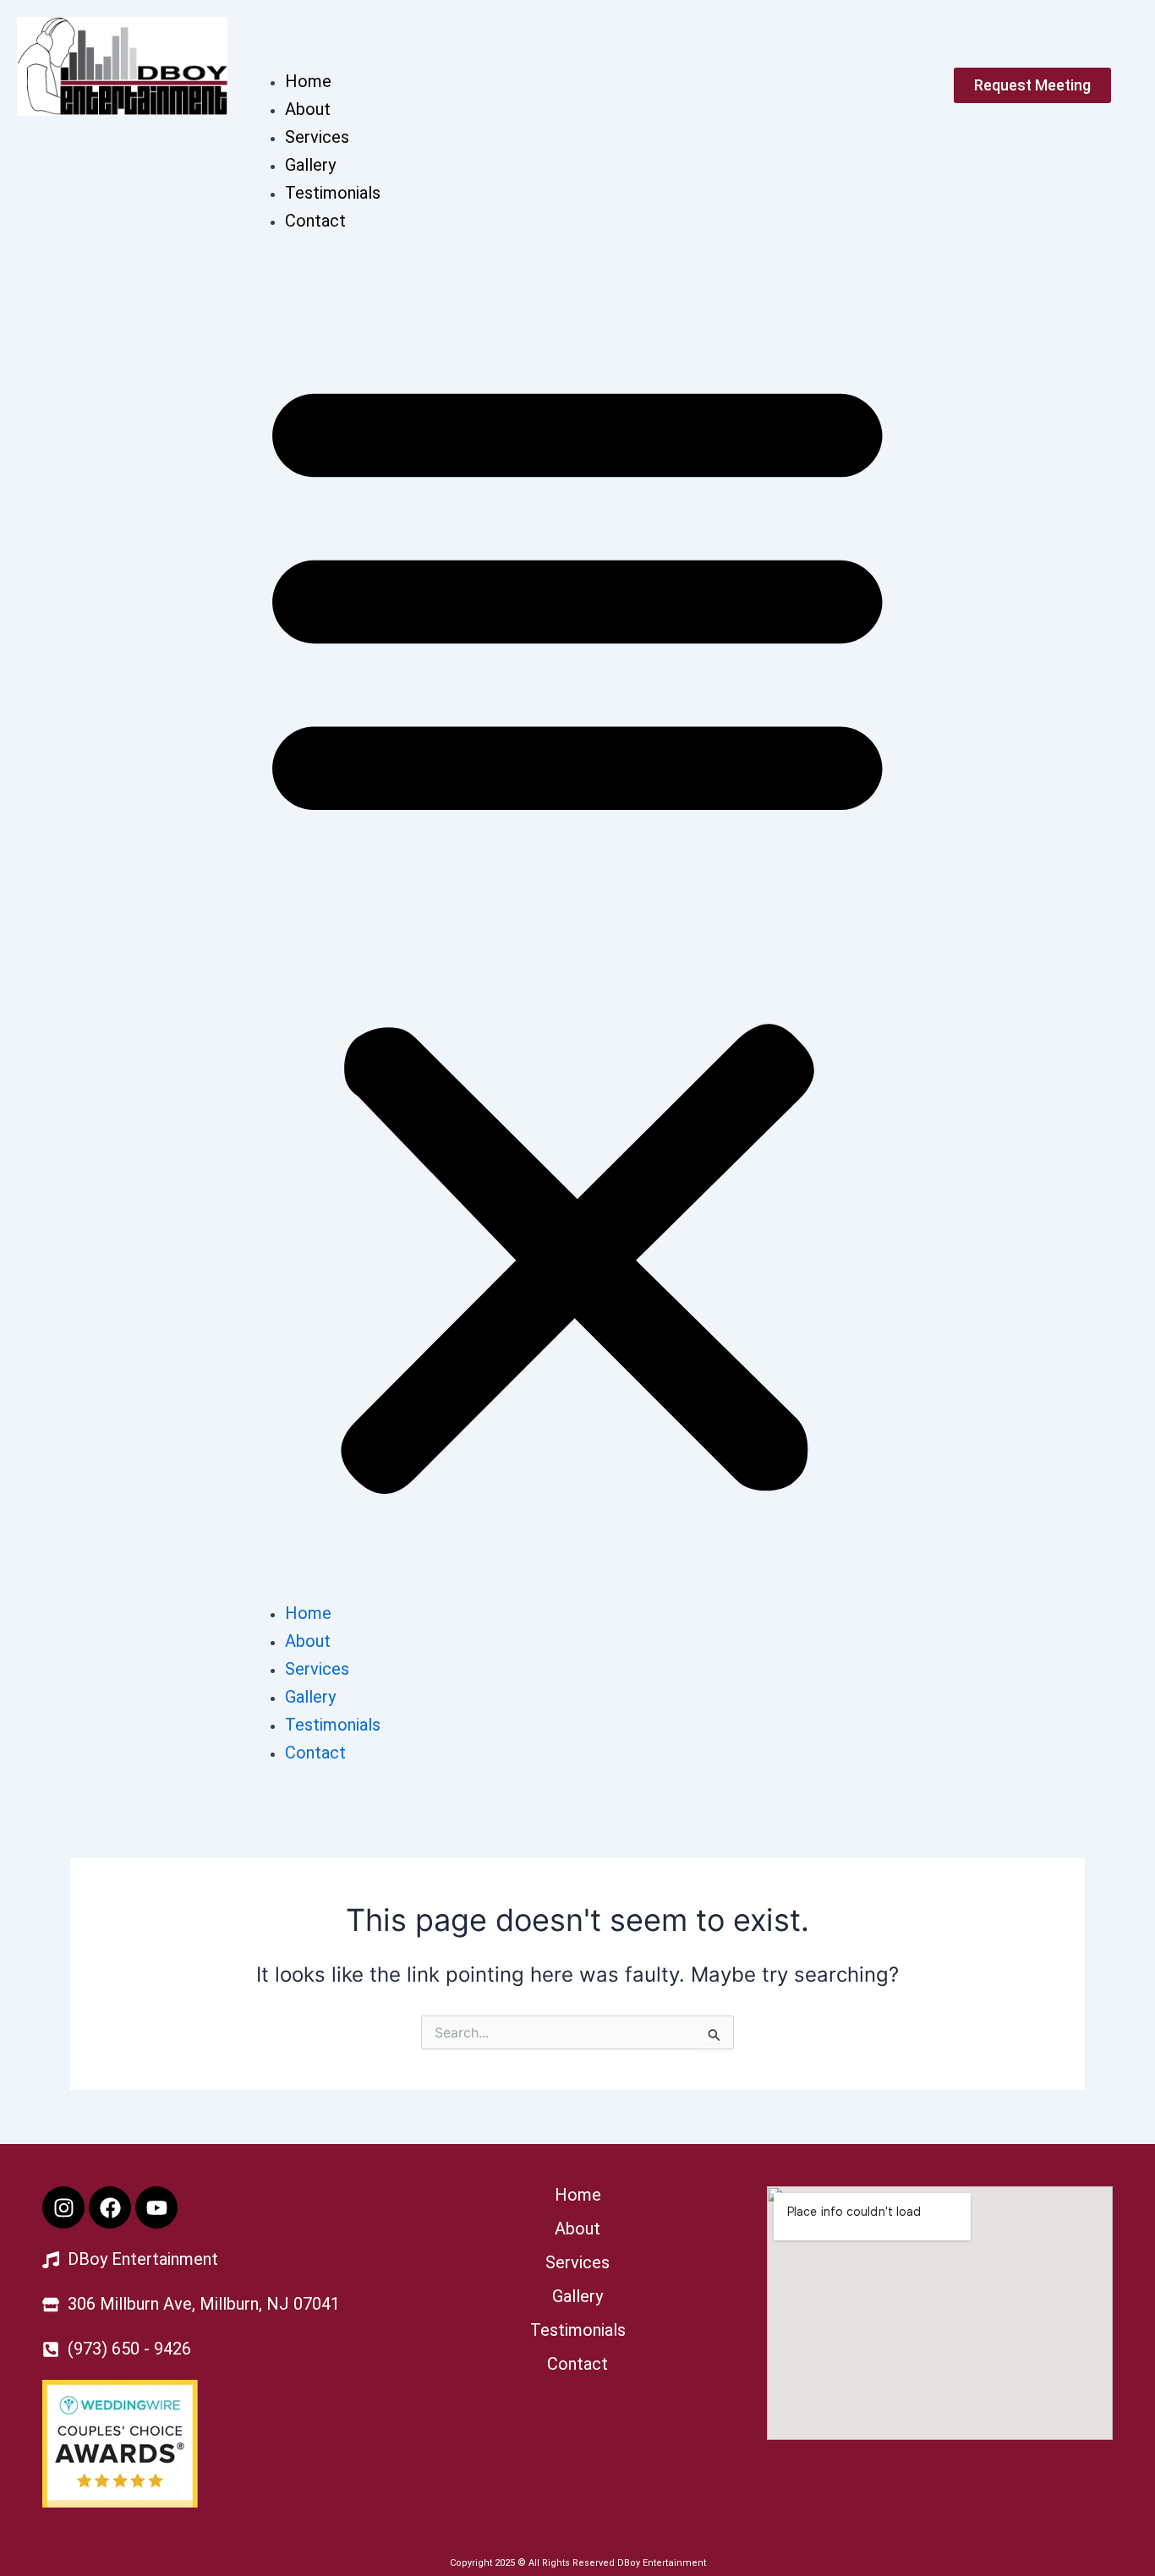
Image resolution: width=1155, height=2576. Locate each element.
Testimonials (333, 193)
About (308, 109)
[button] (577, 927)
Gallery (310, 165)
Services (317, 137)
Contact (315, 221)
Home (308, 81)
